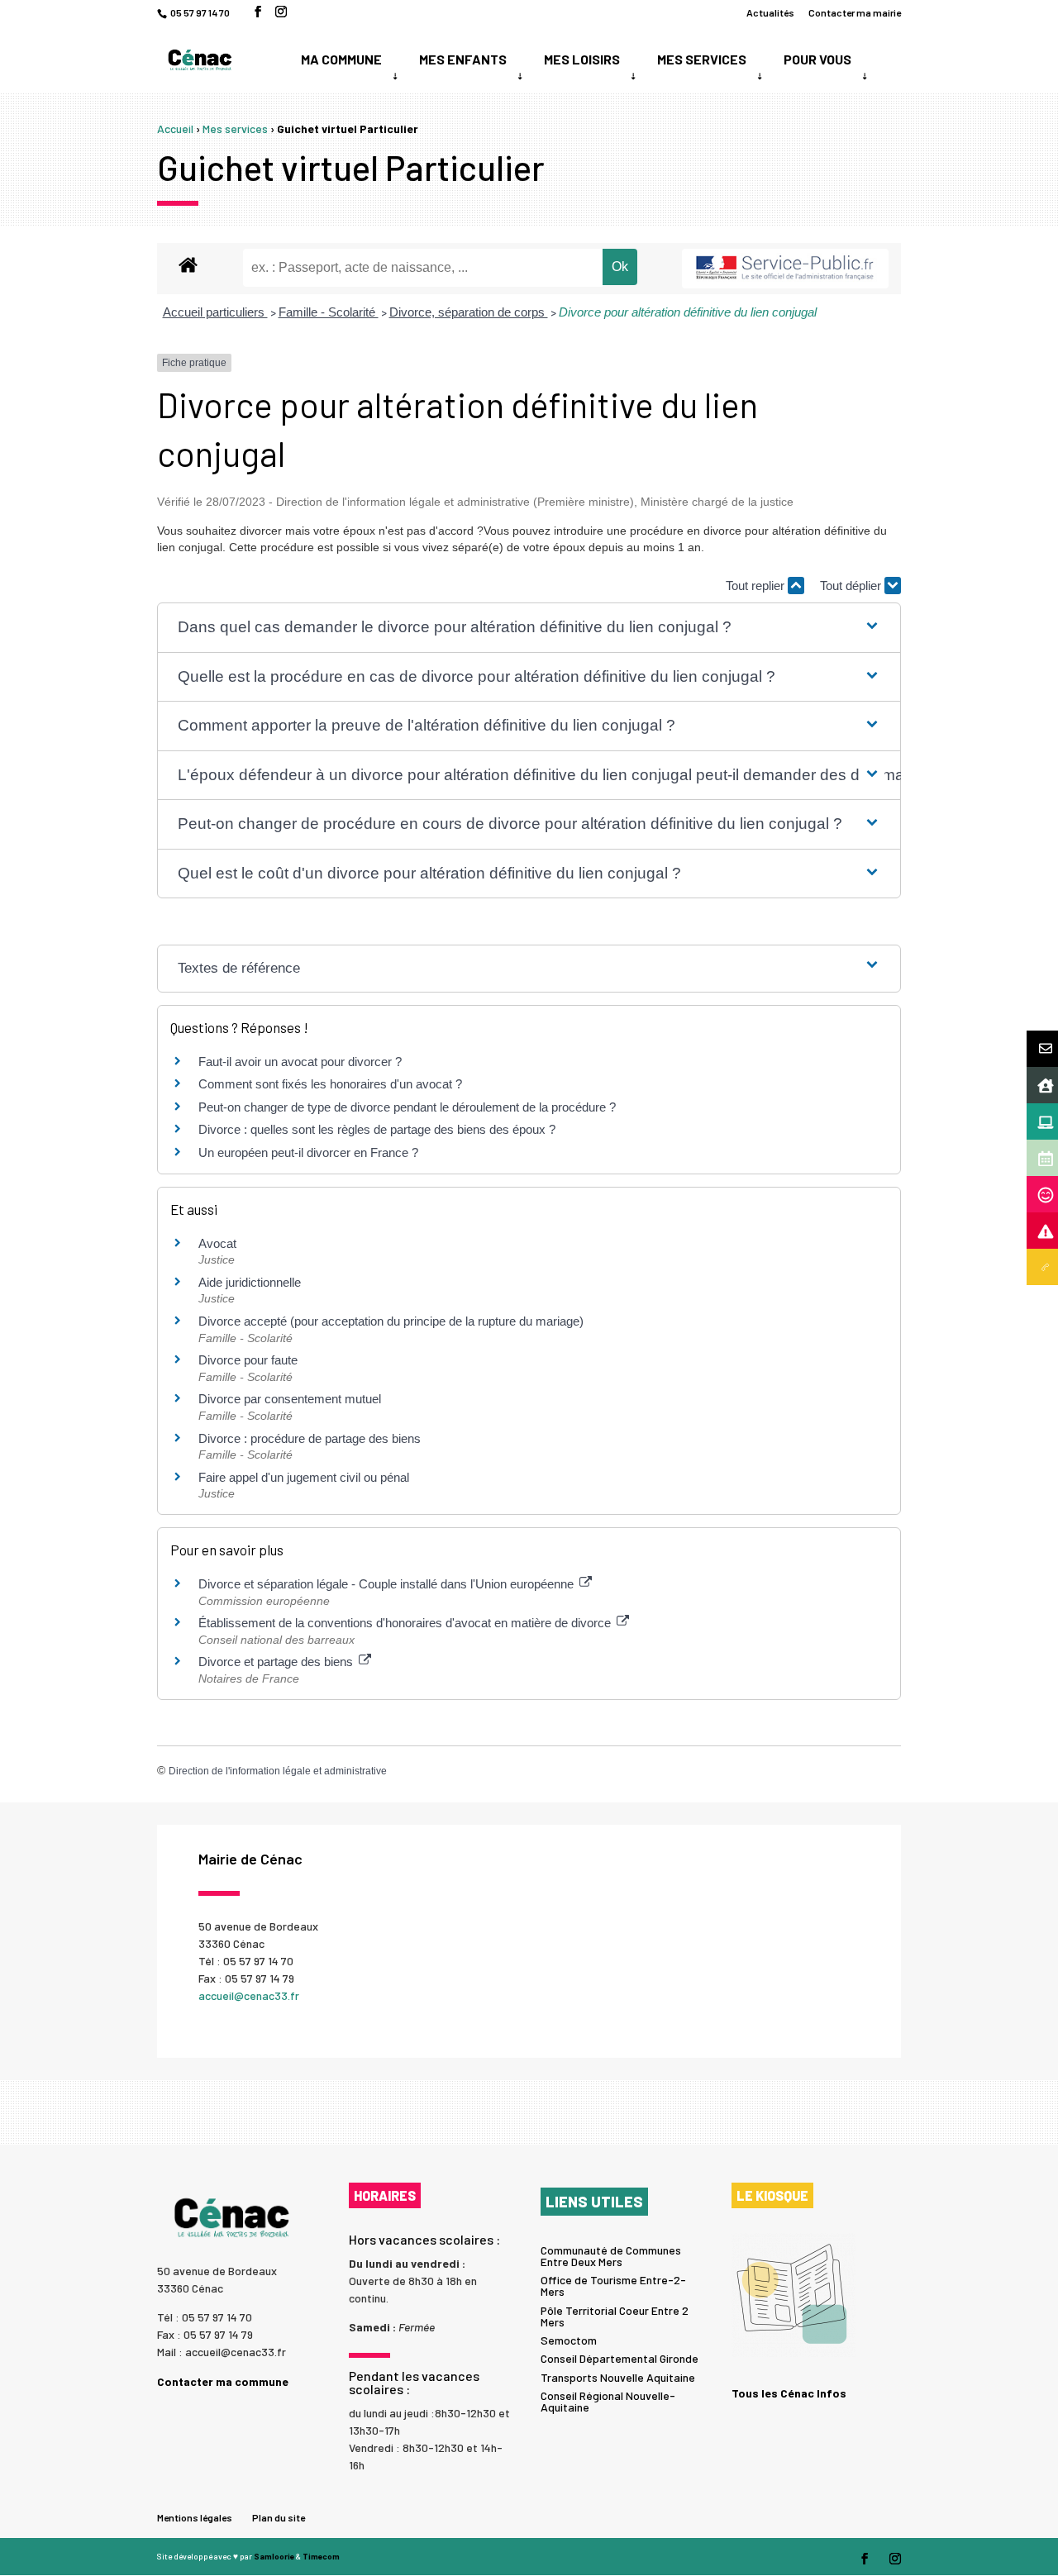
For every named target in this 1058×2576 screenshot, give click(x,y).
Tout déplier (852, 586)
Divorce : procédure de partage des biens (310, 1438)
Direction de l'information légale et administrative (278, 1771)
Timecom (321, 2556)
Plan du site (279, 2517)
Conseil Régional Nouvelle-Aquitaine (608, 2401)
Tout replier (757, 586)
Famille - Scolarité (329, 312)
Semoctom (569, 2340)
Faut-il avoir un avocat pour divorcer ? (300, 1062)
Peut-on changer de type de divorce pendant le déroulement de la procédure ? (407, 1107)
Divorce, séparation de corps (469, 312)
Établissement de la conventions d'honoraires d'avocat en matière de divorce (406, 1623)
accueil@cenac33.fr (249, 1995)
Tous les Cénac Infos (789, 2393)
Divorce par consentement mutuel (290, 1399)
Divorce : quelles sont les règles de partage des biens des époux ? (377, 1129)
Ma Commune (341, 59)
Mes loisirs (582, 59)
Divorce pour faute (248, 1360)
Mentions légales (195, 2517)
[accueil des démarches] (188, 264)
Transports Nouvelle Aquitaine (618, 2377)
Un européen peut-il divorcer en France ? (308, 1152)
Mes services (702, 59)
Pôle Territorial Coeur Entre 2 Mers (615, 2316)
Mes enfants (463, 59)
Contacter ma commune (223, 2381)
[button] (529, 628)
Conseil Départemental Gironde (620, 2358)
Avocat (217, 1243)
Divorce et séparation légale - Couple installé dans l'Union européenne (388, 1584)
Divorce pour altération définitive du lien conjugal (688, 312)
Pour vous (817, 59)
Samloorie (274, 2556)
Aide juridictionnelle (250, 1282)
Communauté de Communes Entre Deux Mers (611, 2256)
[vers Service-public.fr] (785, 269)
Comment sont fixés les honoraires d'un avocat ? (330, 1084)
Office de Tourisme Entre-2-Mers (613, 2286)
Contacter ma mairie (855, 13)
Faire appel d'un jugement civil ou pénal (304, 1477)
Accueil (175, 129)
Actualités (770, 13)
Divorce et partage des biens (277, 1662)
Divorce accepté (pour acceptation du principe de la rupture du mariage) (391, 1321)
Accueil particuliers (215, 312)
